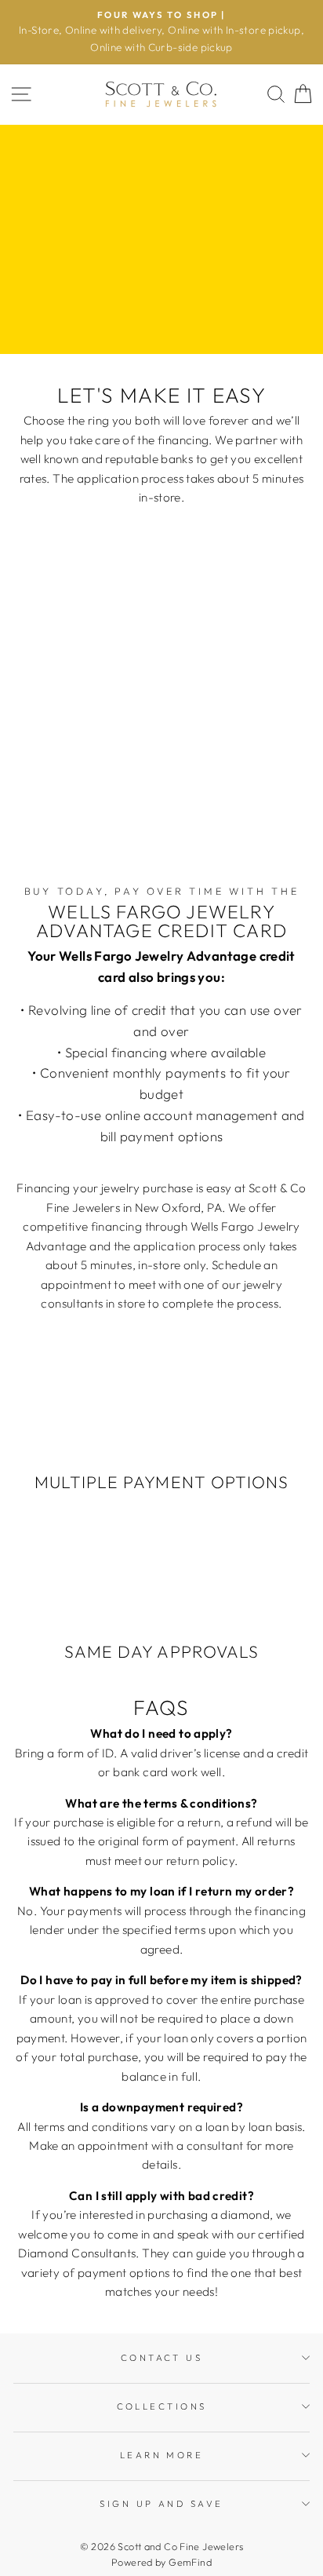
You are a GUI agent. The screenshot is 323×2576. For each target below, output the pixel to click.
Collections (162, 2406)
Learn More (161, 2455)
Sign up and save (161, 2504)
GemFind (190, 2562)
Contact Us (161, 2358)
